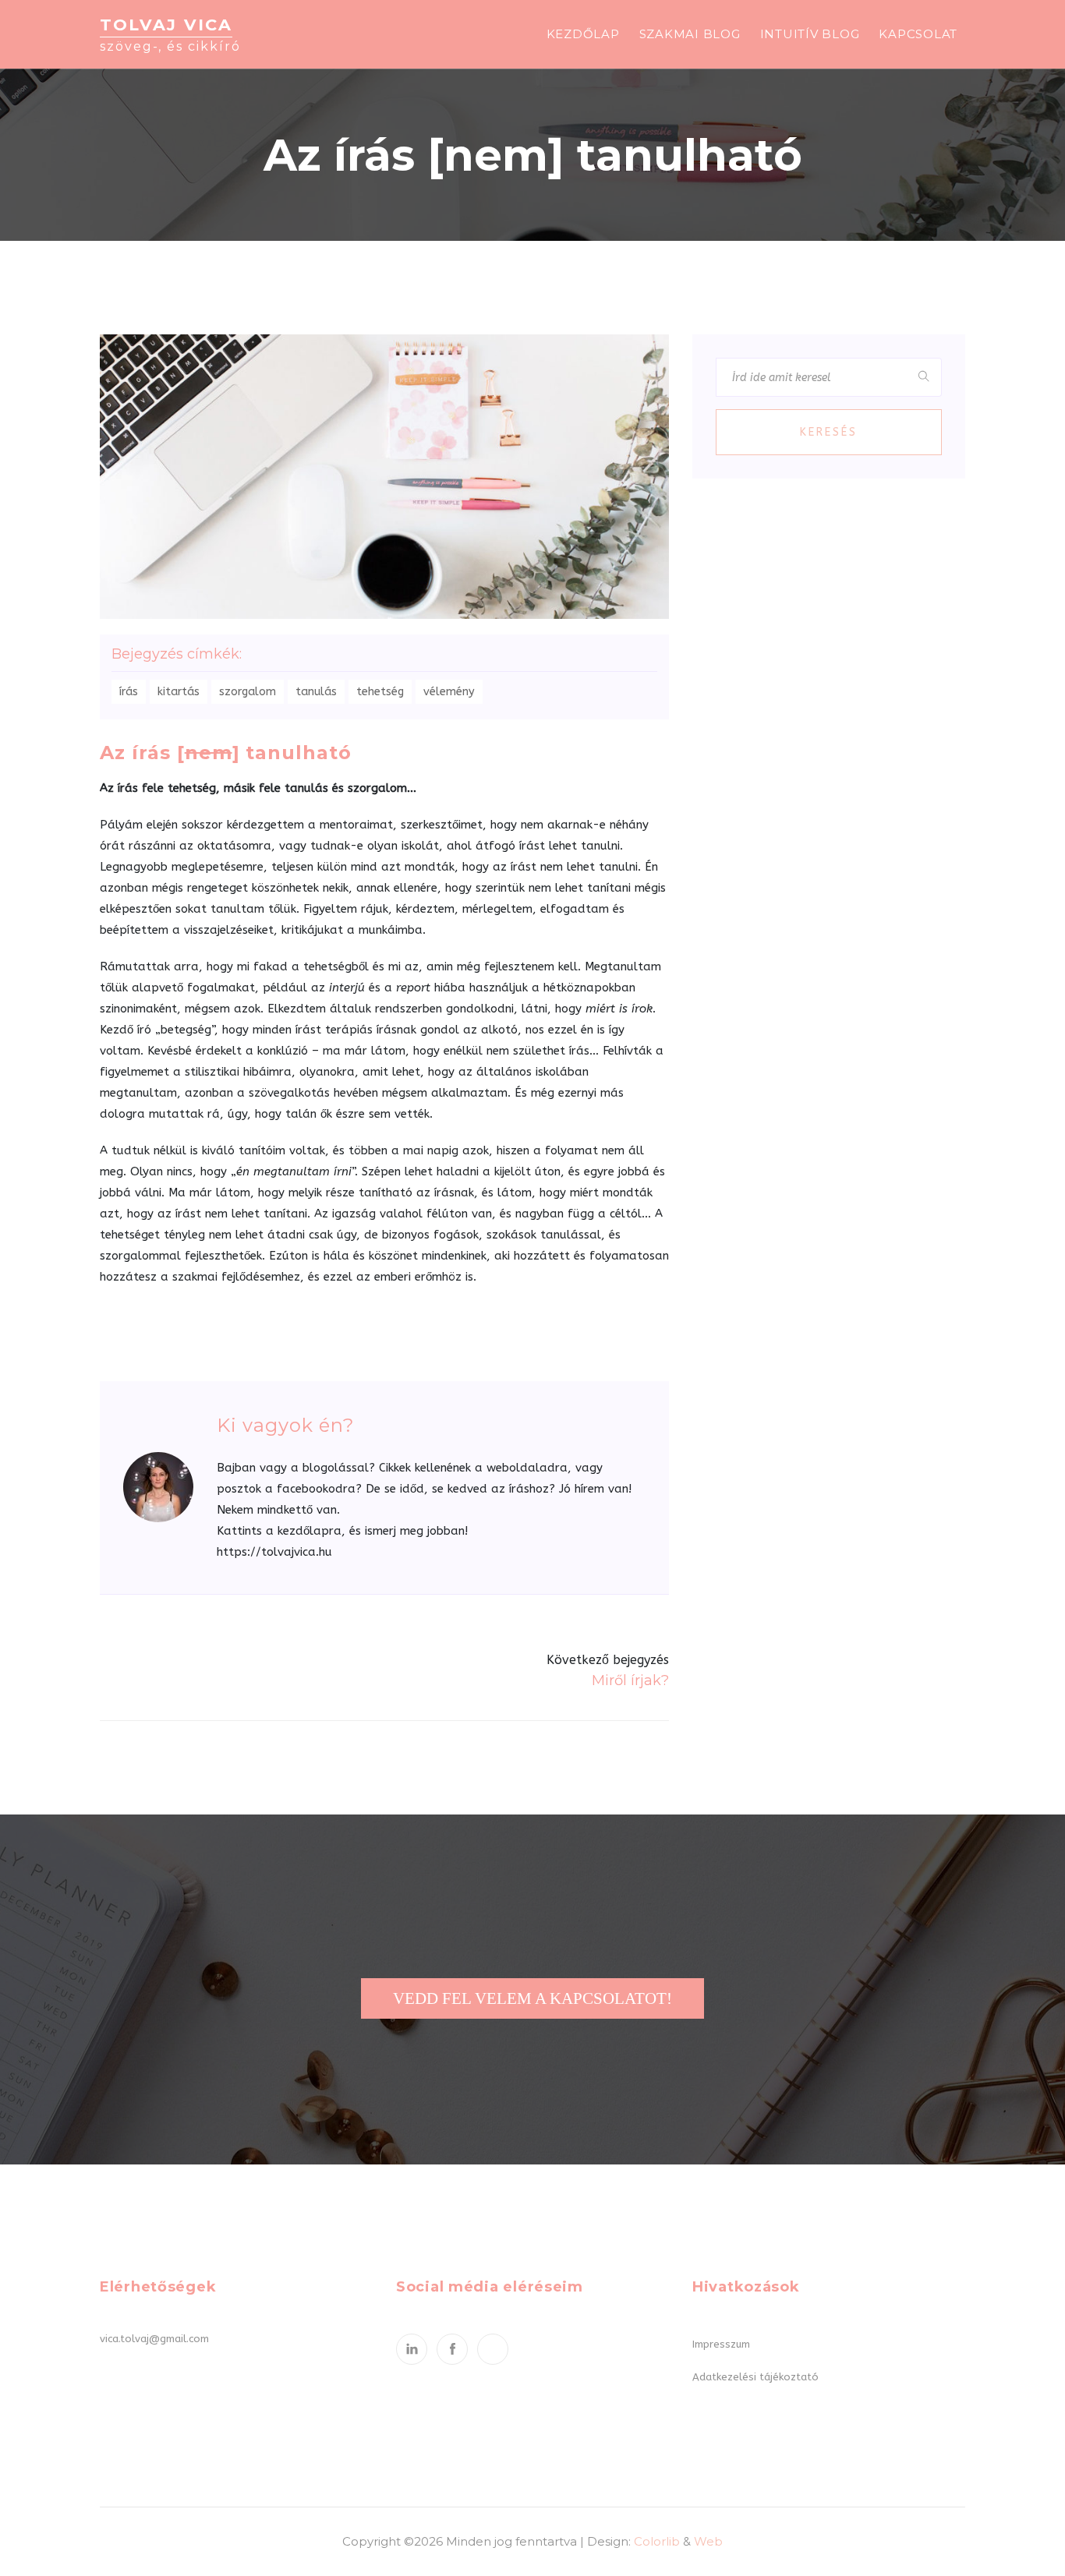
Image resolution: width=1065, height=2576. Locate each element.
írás (129, 692)
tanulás (316, 692)
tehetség (380, 692)
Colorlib (657, 2541)
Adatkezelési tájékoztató (755, 2377)
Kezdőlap (583, 34)
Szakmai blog (690, 34)
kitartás (179, 692)
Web (708, 2541)
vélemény (449, 692)
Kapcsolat (918, 34)
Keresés (829, 432)
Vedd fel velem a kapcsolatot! (532, 1998)
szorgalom (248, 692)
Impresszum (721, 2344)
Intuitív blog (810, 34)
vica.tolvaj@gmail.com (154, 2339)
